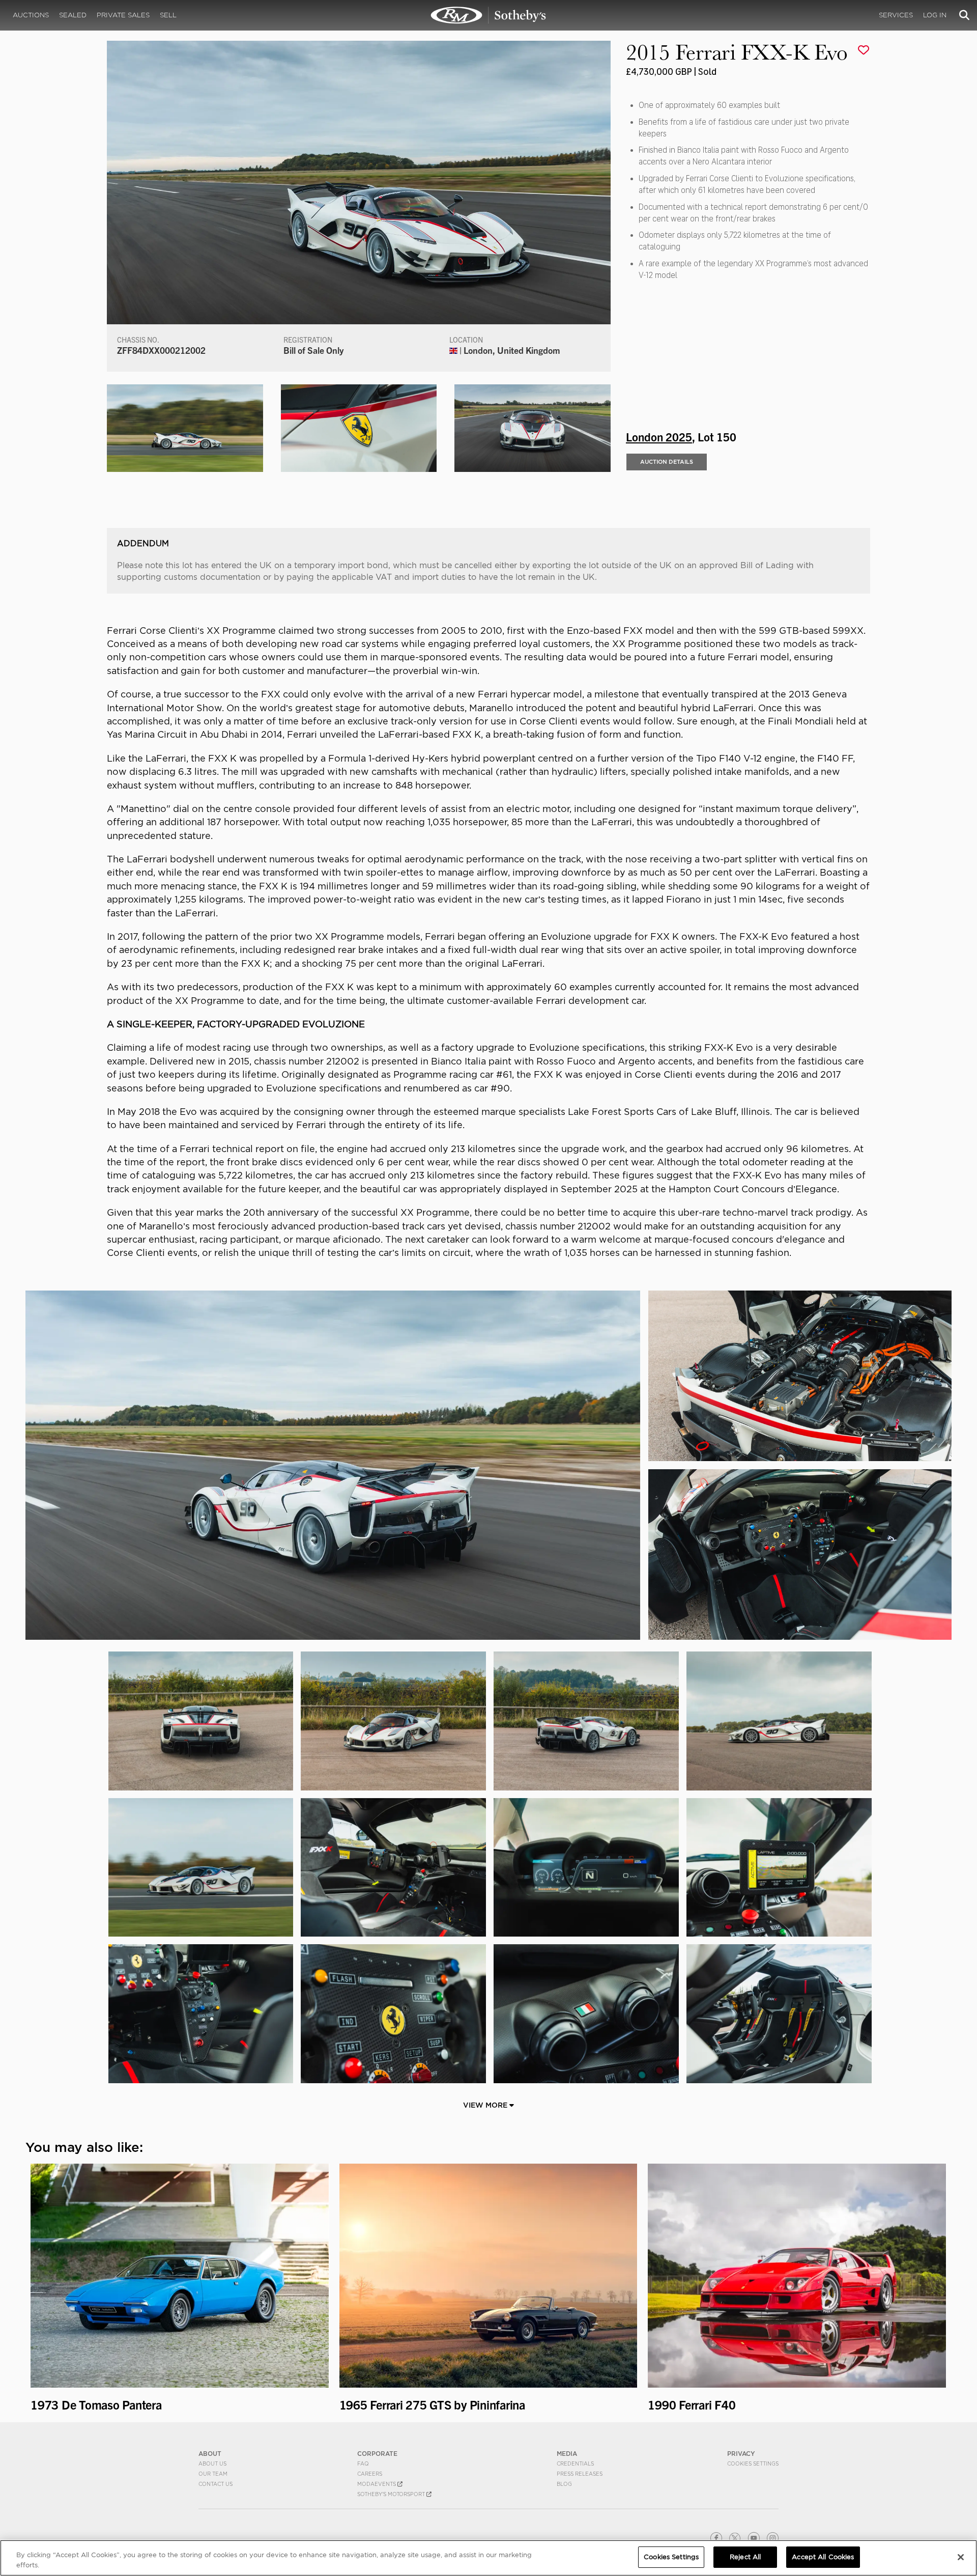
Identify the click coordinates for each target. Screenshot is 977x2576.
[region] (489, 2558)
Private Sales (123, 15)
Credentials (575, 2463)
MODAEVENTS (377, 2484)
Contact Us (215, 2484)
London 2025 (659, 436)
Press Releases (580, 2474)
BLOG (564, 2484)
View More (486, 2105)
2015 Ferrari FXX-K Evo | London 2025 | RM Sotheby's (489, 15)
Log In (935, 15)
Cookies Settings (753, 2463)
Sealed (73, 15)
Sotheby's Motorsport (392, 2494)
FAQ (363, 2463)
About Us (212, 2463)
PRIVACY (741, 2454)
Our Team (213, 2474)
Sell (168, 15)
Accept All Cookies (823, 2557)
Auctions (31, 15)
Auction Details (667, 462)
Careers (370, 2474)
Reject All (745, 2557)
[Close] (961, 2557)
